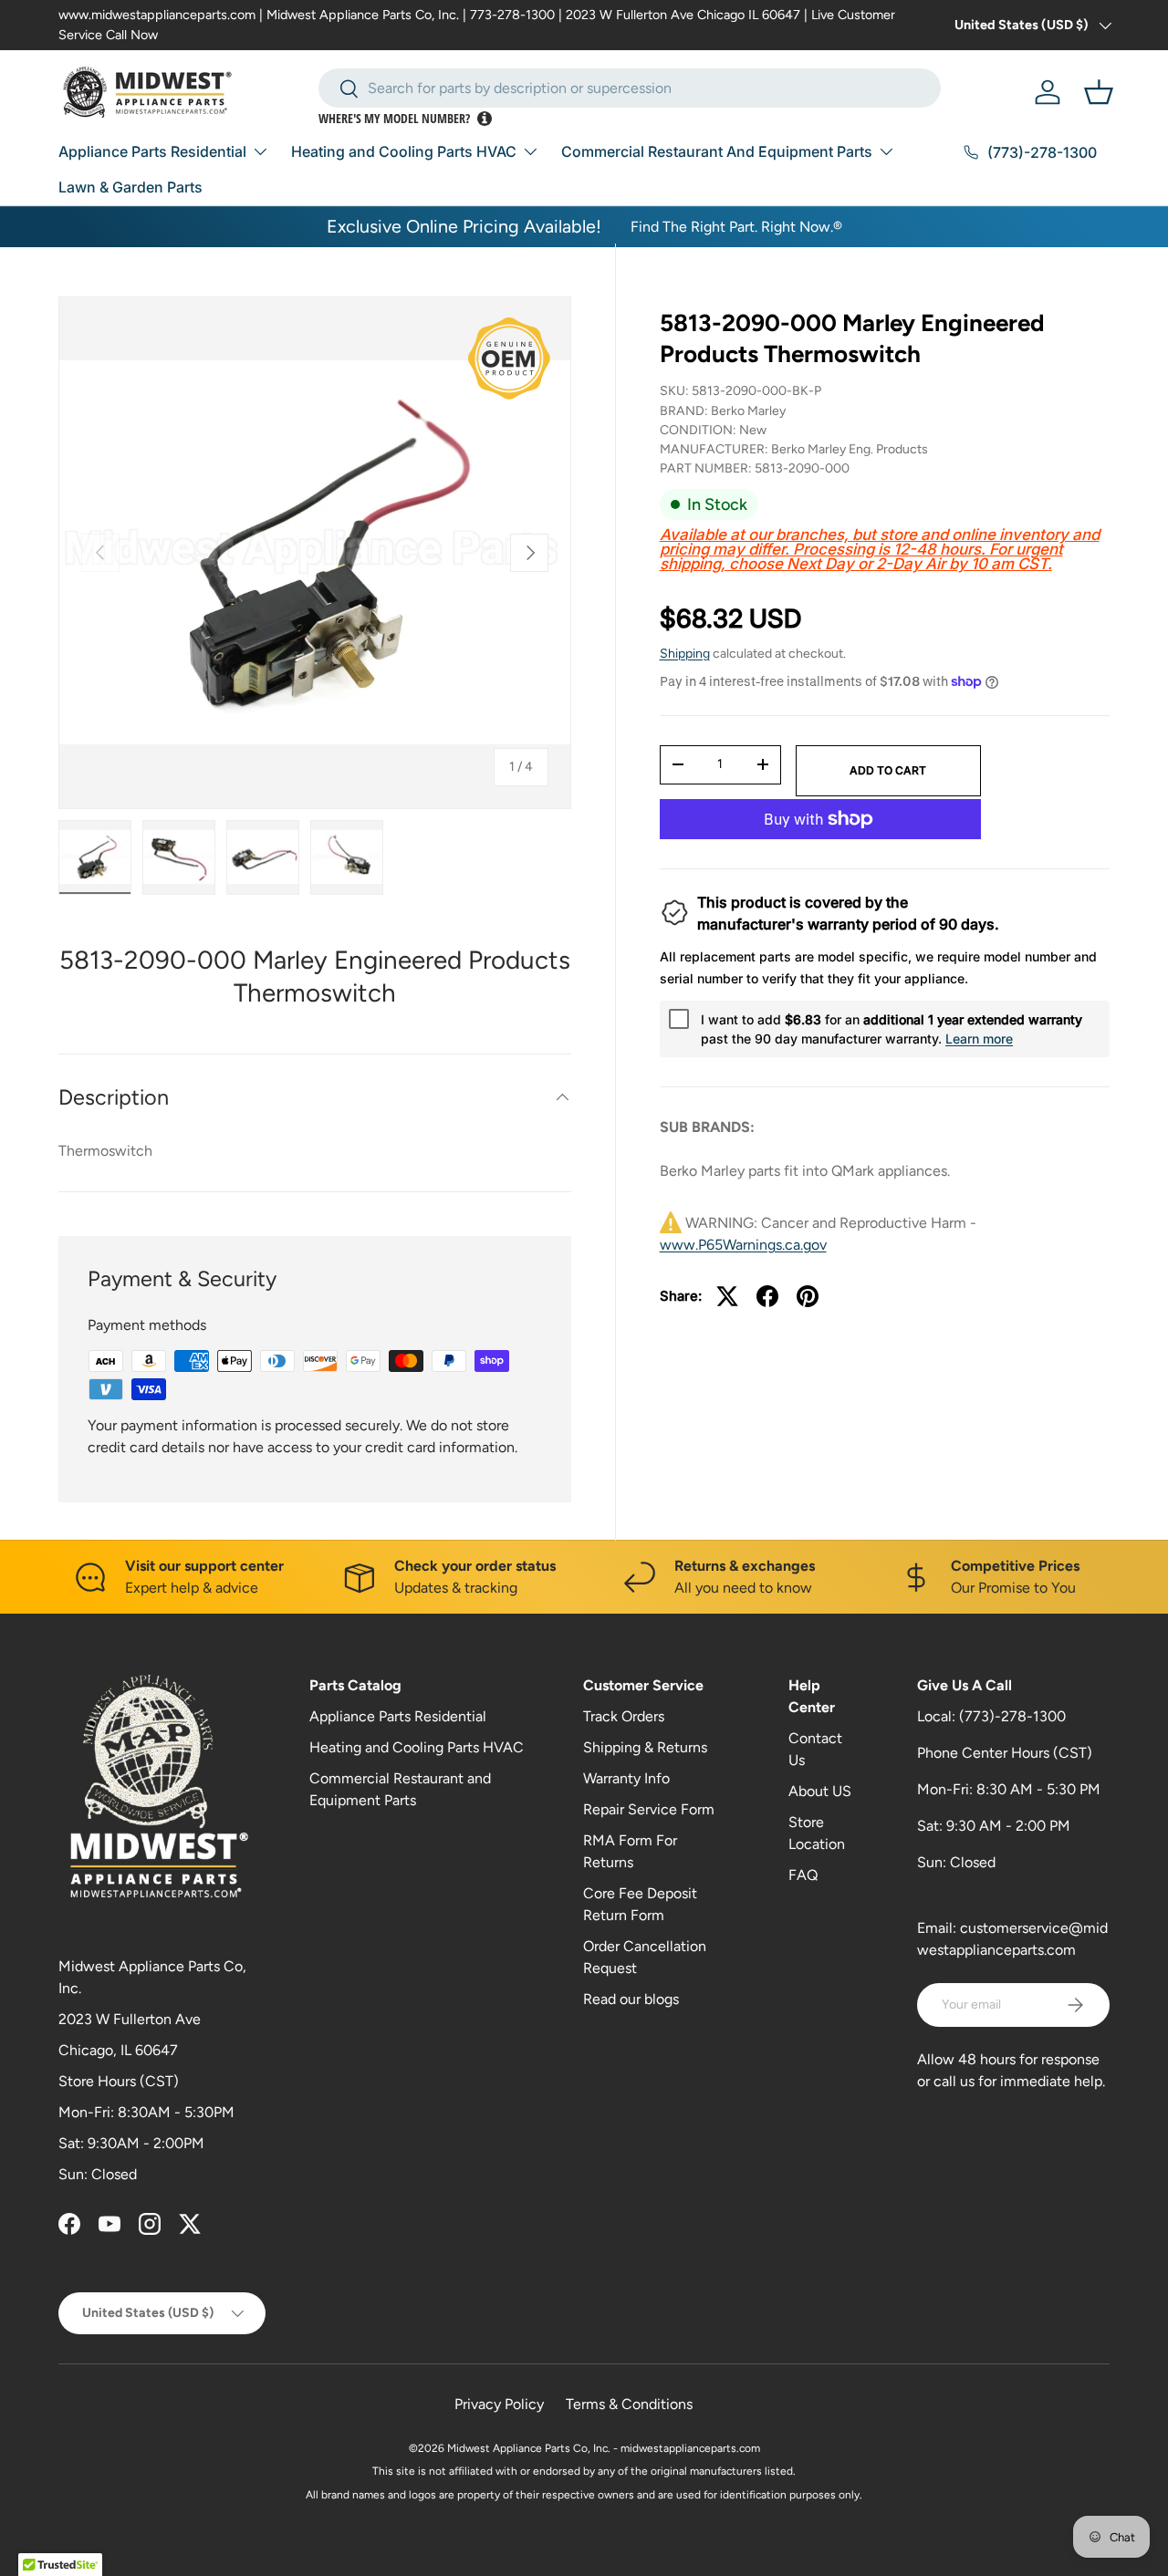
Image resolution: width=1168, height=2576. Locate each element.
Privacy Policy (499, 2404)
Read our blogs (631, 1999)
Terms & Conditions (629, 2404)
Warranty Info (626, 1778)
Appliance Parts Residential (152, 151)
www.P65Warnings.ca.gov (743, 1245)
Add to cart (888, 769)
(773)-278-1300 (1012, 1716)
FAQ (803, 1875)
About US (820, 1791)
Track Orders (624, 1716)
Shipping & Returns (645, 1747)
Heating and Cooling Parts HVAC (404, 151)
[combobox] (630, 88)
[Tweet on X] (727, 1296)
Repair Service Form (649, 1809)
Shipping (685, 654)
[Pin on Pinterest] (808, 1296)
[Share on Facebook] (767, 1296)
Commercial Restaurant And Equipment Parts (717, 151)
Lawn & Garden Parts (130, 187)
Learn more (979, 1039)
